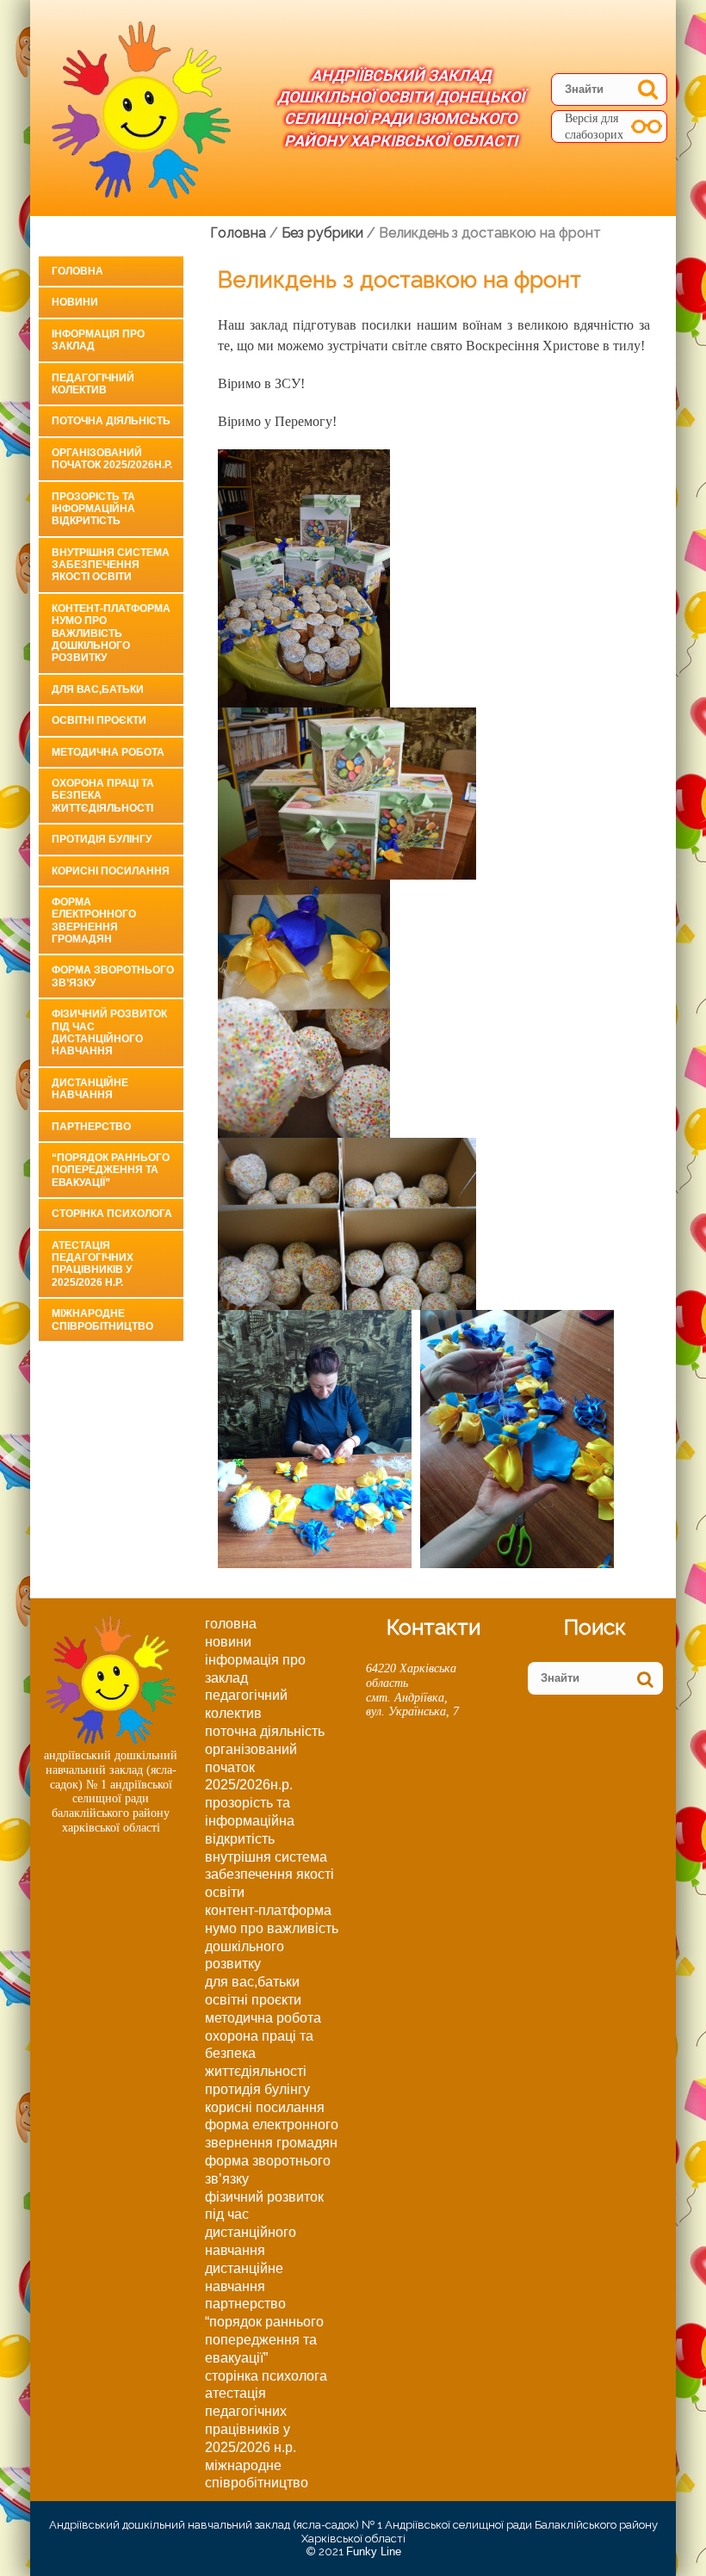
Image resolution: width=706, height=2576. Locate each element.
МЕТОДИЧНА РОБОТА (108, 752)
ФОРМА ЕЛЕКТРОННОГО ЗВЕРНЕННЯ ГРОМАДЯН (94, 920)
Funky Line (374, 2551)
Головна (77, 271)
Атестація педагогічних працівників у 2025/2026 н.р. (93, 1264)
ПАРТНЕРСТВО (91, 1127)
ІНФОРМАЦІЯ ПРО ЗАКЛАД (98, 340)
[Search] (648, 89)
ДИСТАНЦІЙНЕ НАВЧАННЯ (90, 1089)
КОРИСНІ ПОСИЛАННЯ (111, 871)
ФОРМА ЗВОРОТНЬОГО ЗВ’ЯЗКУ (113, 976)
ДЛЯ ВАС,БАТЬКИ (98, 689)
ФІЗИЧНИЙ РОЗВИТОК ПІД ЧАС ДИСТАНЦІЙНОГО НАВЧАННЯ (109, 1032)
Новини (75, 302)
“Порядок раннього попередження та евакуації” (111, 1170)
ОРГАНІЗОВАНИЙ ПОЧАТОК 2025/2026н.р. (112, 459)
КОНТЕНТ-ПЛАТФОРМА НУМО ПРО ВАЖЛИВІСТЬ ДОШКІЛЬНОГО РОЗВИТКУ (111, 633)
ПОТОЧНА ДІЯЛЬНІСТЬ (111, 421)
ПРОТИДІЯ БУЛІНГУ (102, 839)
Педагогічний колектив (93, 384)
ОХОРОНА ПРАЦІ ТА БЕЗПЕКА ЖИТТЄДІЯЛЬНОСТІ (103, 796)
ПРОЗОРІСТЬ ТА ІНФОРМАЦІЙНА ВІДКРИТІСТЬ (93, 509)
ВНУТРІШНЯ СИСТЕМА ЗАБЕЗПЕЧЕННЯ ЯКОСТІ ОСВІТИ (111, 565)
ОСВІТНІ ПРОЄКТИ (99, 720)
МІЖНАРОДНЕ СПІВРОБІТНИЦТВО (102, 1319)
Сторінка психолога (112, 1214)
